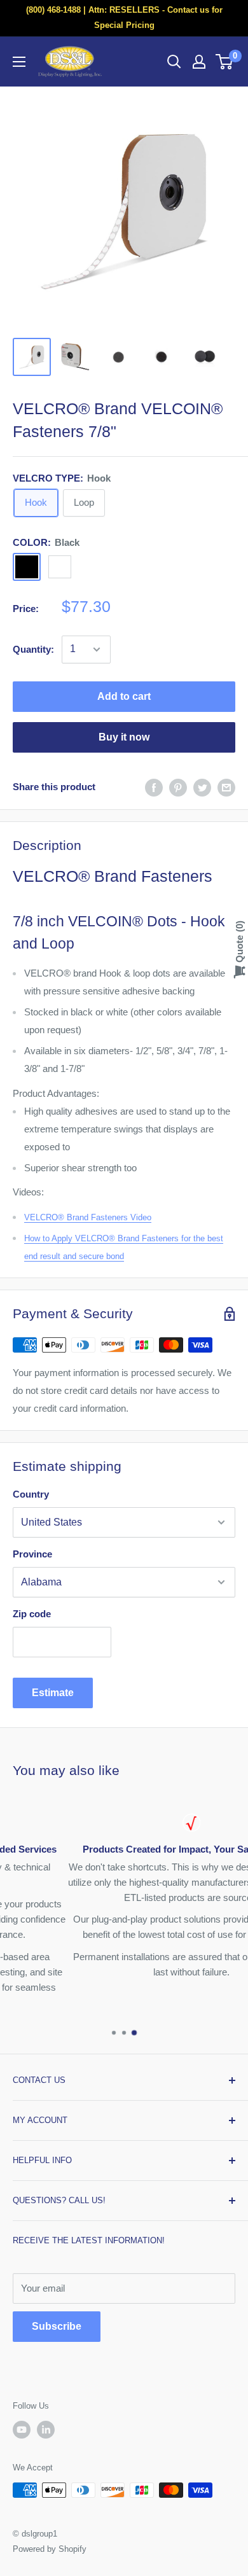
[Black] (27, 567)
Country (31, 1494)
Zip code (32, 1614)
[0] (225, 62)
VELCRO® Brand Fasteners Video (88, 1217)
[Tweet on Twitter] (202, 787)
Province (32, 1554)
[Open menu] (19, 62)
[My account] (199, 62)
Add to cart (124, 696)
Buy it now (124, 737)
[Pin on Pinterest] (178, 787)
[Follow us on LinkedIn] (46, 2430)
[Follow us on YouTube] (22, 2430)
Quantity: (33, 649)
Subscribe (57, 2326)
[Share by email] (226, 787)
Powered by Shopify (50, 2549)
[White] (60, 567)
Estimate (53, 1693)
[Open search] (174, 62)
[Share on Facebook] (154, 787)
